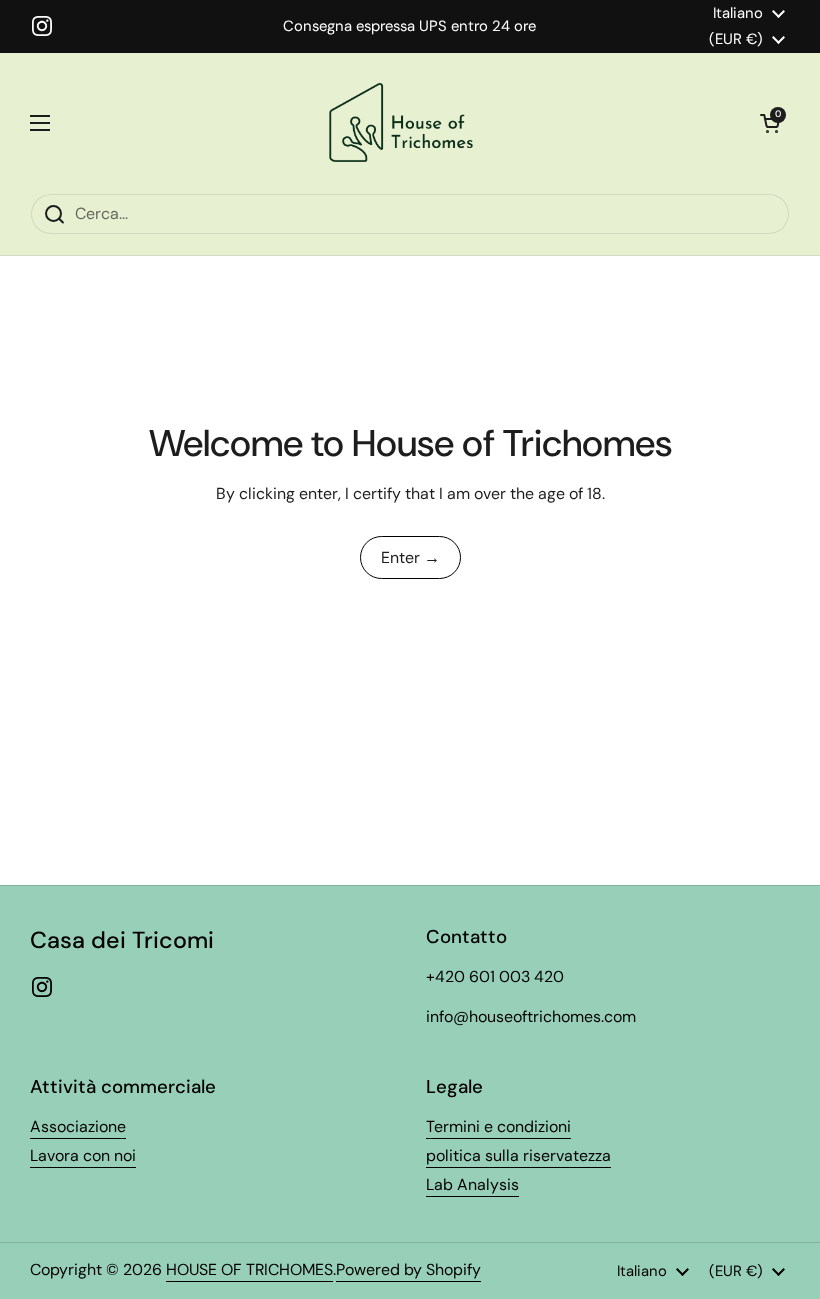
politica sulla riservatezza (518, 1155)
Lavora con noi (83, 1155)
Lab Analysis (472, 1184)
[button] (770, 123)
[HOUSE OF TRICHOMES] (405, 123)
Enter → (410, 557)
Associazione (78, 1126)
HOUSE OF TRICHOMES (249, 1269)
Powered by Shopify (408, 1269)
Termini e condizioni (498, 1126)
